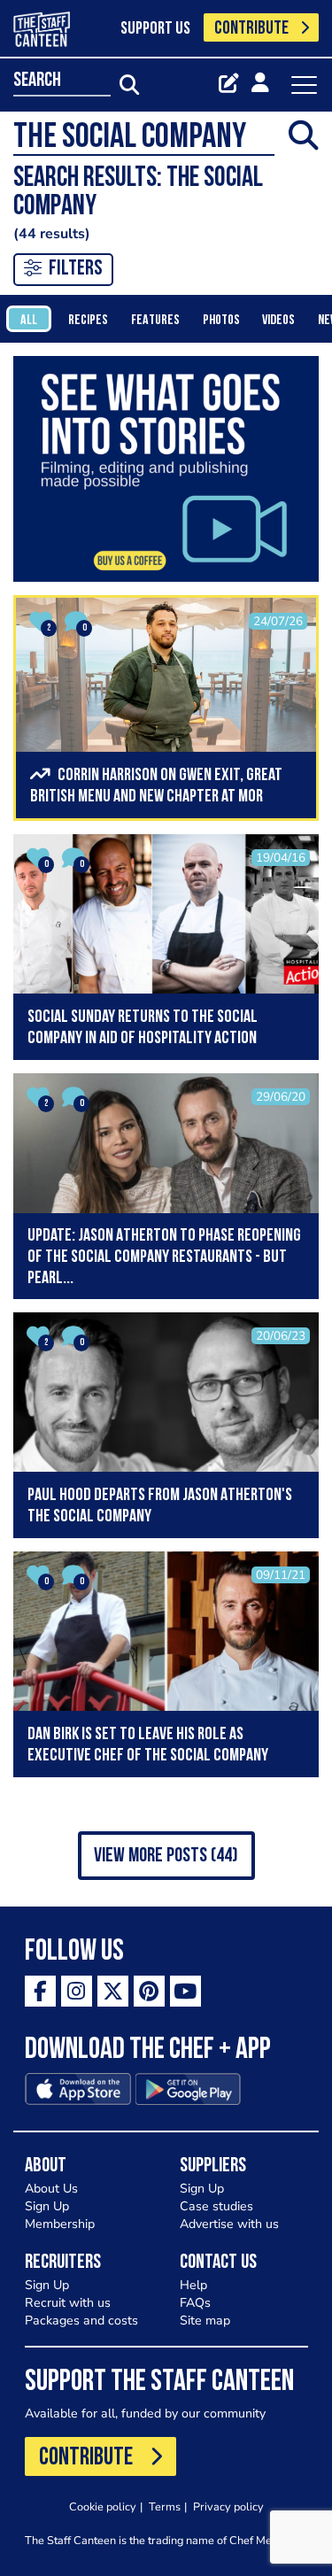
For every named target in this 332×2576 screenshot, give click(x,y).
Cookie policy (103, 2506)
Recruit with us (68, 2303)
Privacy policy (228, 2506)
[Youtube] (185, 1991)
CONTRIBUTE (251, 29)
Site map (205, 2321)
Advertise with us (229, 2224)
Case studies (216, 2206)
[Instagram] (77, 1991)
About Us (51, 2189)
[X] (113, 1991)
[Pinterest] (149, 1991)
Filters (76, 269)
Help (193, 2285)
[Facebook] (40, 1991)
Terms (165, 2506)
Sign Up (47, 2206)
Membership (60, 2224)
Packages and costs (81, 2321)
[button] (166, 1856)
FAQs (195, 2303)
